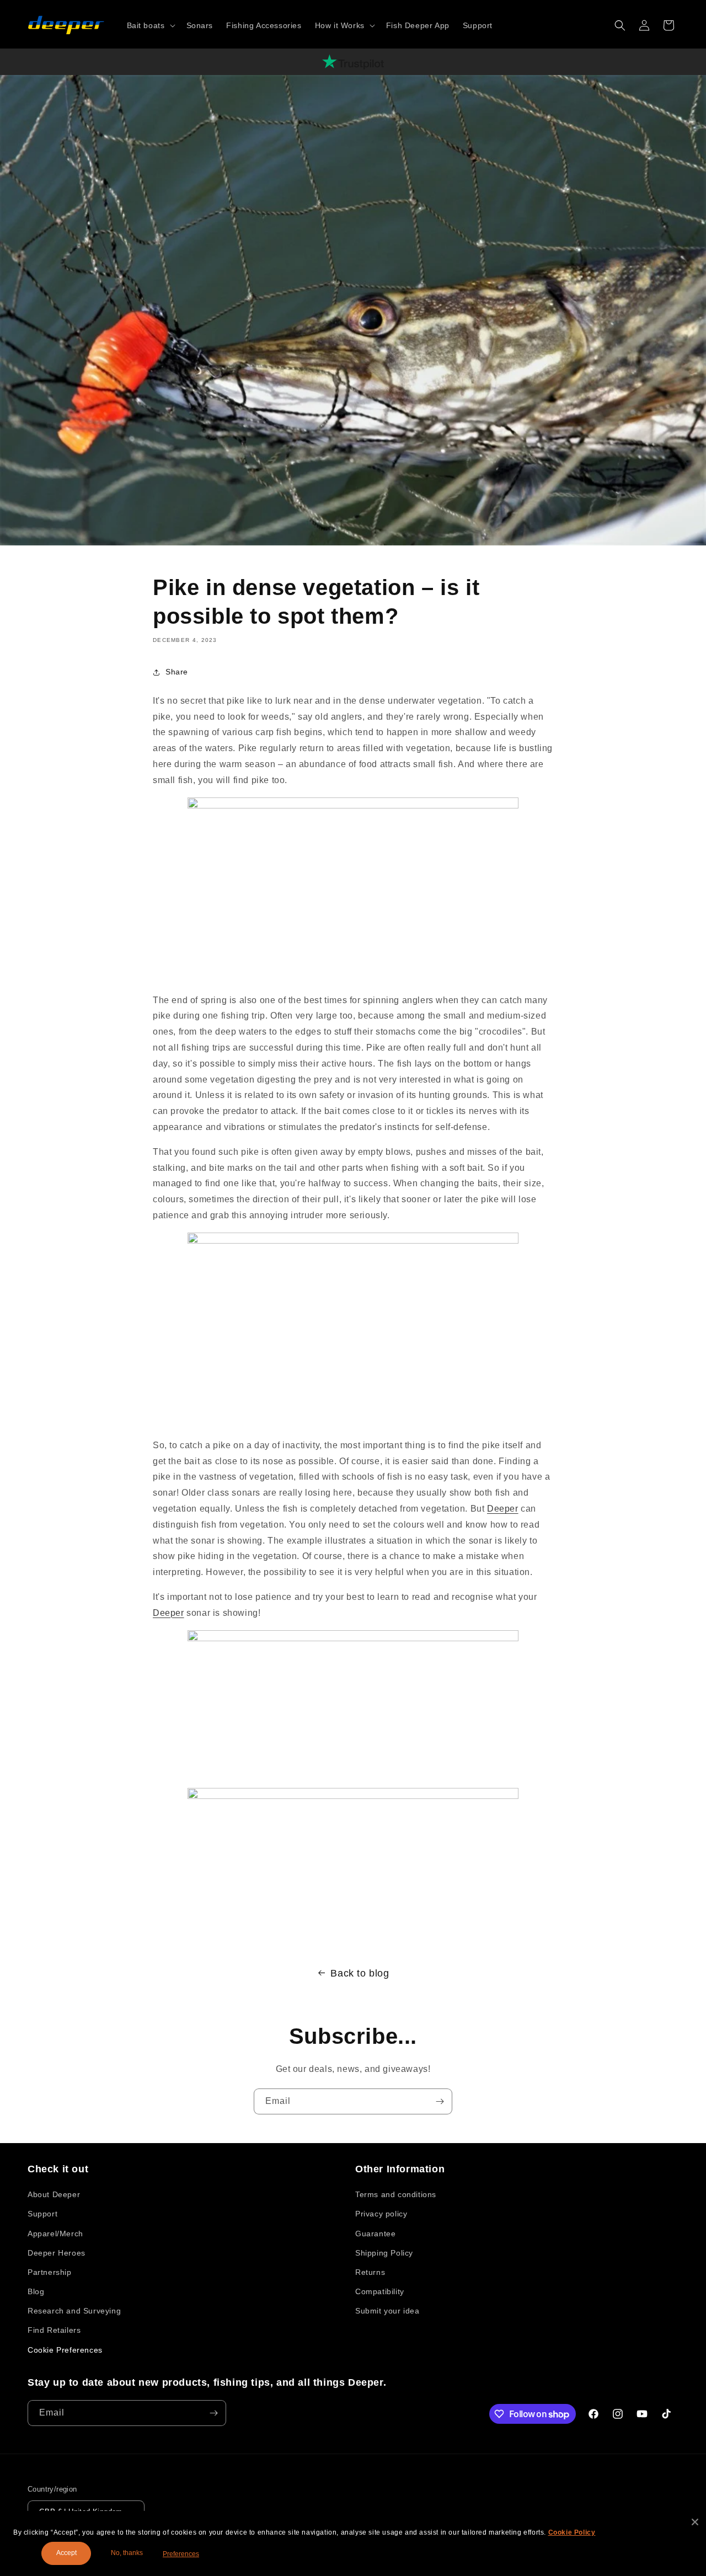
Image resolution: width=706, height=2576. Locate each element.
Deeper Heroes (57, 2253)
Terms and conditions (396, 2194)
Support (42, 2214)
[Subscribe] (440, 2101)
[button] (150, 25)
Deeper (503, 1509)
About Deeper (54, 2194)
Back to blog (360, 1973)
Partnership (50, 2272)
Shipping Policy (384, 2253)
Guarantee (375, 2234)
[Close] (695, 2522)
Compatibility (380, 2291)
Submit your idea (387, 2311)
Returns (370, 2272)
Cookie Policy (572, 2532)
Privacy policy (381, 2214)
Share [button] (177, 672)
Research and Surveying (74, 2311)
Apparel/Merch (55, 2234)
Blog (36, 2291)
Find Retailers (54, 2330)
